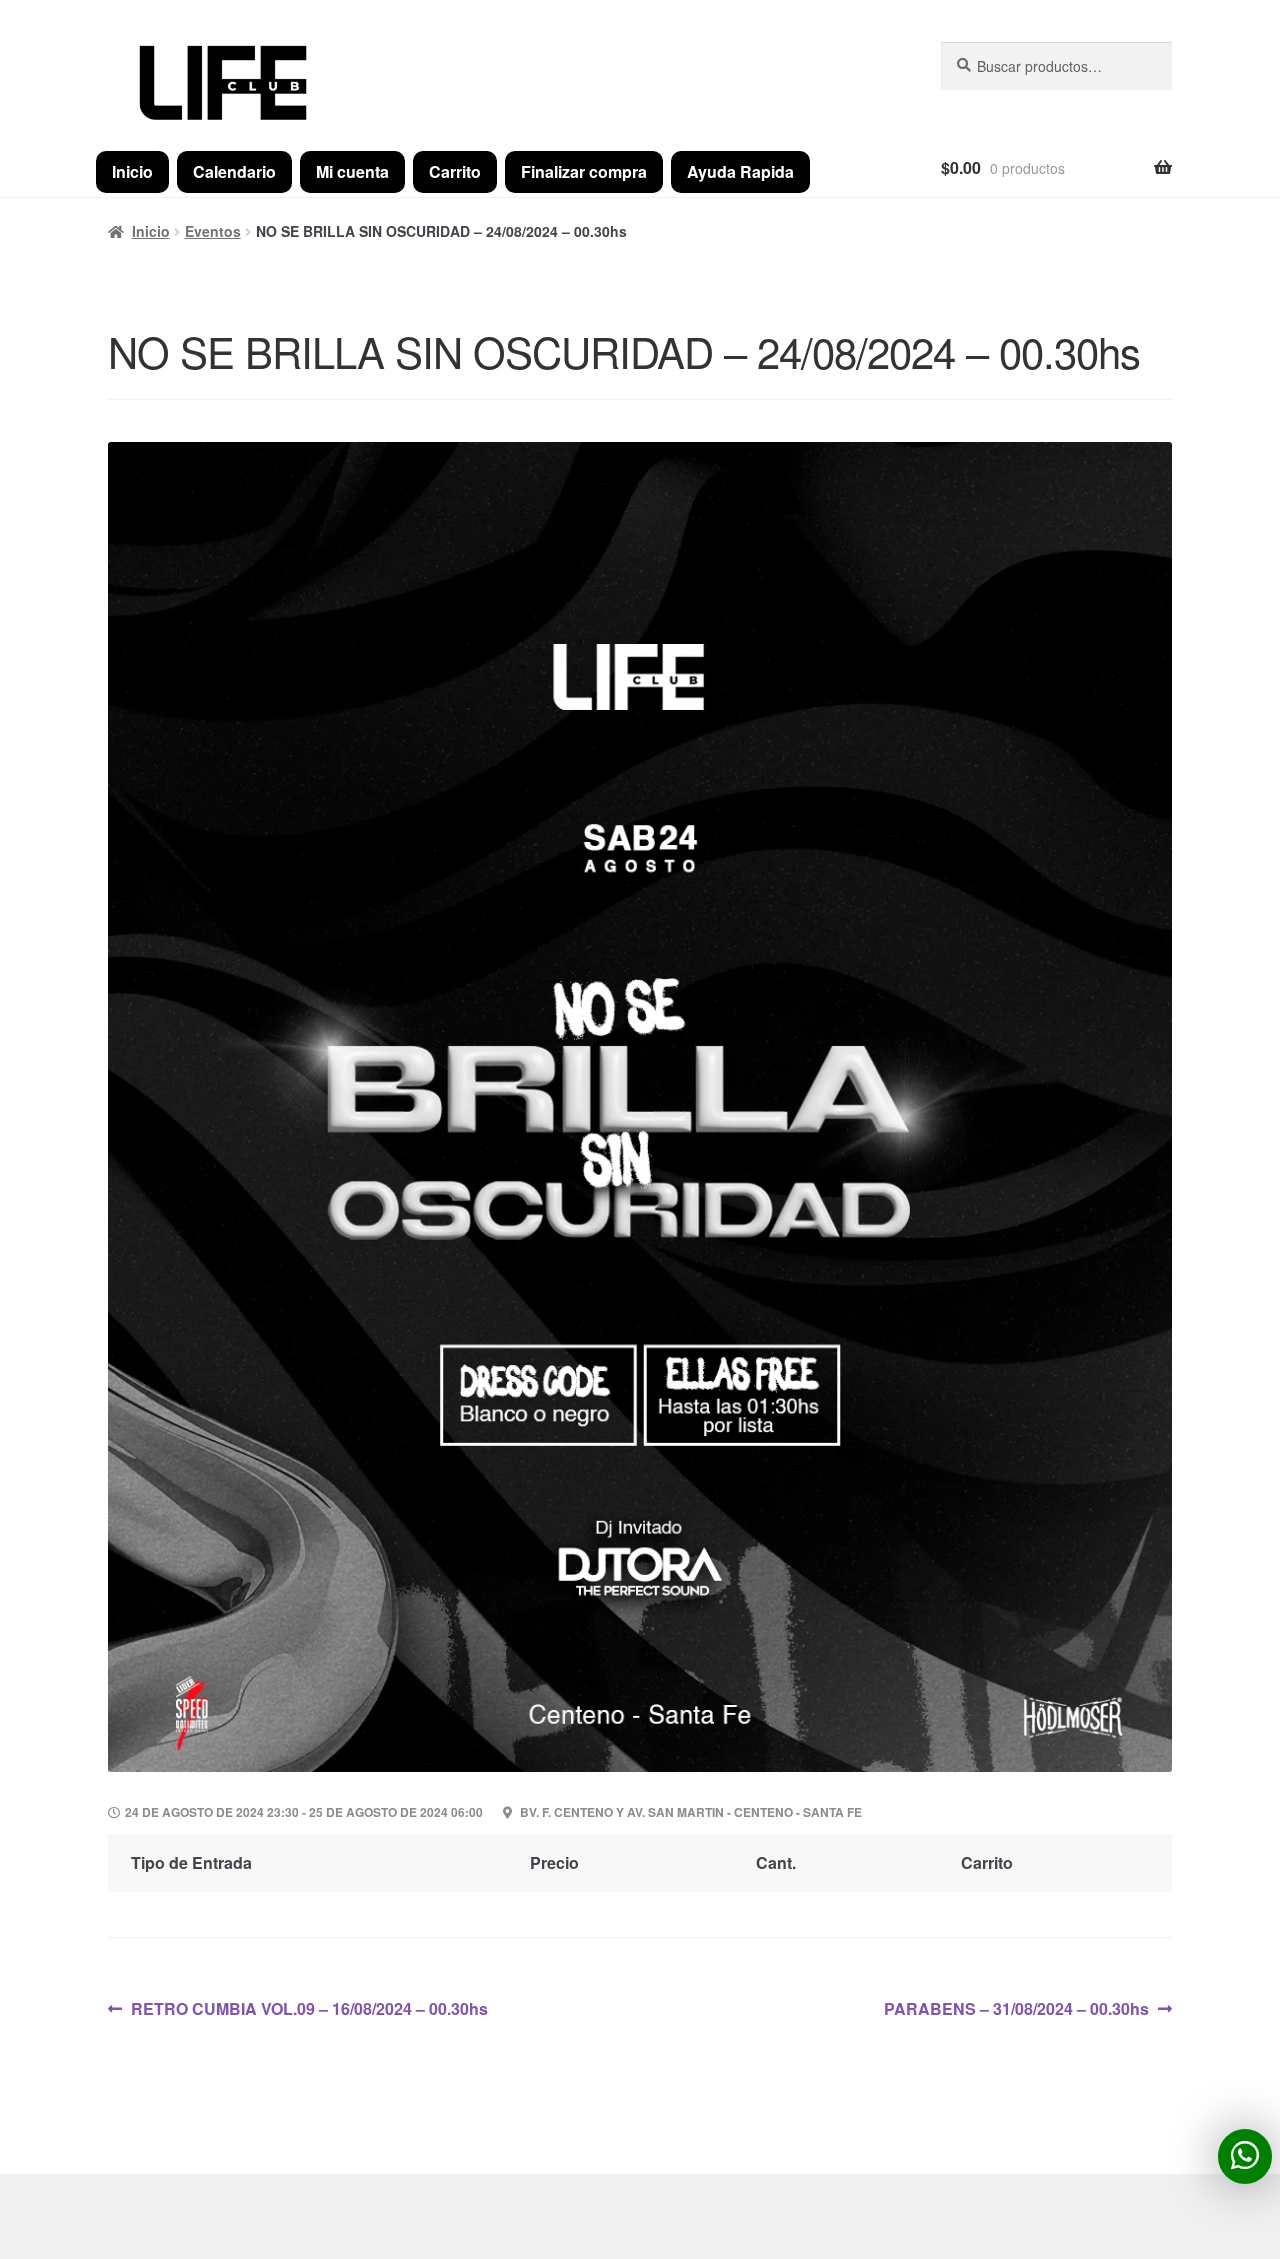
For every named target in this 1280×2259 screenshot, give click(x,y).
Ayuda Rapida (740, 171)
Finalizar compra (584, 171)
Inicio (132, 171)
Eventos (213, 231)
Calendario (234, 171)
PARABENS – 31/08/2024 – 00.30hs (1016, 2008)
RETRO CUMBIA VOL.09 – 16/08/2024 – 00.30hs (309, 2008)
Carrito (455, 171)
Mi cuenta (352, 171)
